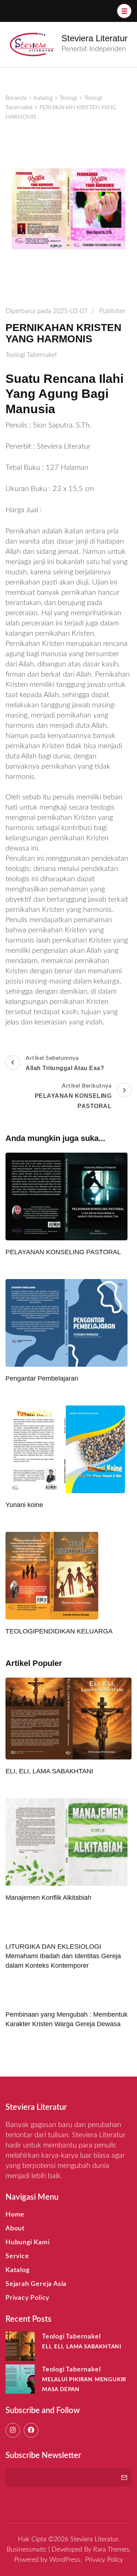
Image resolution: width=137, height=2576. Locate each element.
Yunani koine (24, 1505)
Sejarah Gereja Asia (36, 2284)
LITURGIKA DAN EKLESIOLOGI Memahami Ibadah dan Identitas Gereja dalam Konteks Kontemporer (63, 1956)
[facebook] (31, 2430)
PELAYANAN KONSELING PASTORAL (63, 1252)
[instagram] (13, 2430)
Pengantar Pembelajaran (42, 1378)
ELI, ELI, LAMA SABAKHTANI (49, 1771)
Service (17, 2256)
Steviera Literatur (94, 38)
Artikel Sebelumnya (65, 1063)
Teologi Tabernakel (31, 355)
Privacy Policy (27, 2298)
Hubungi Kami (28, 2242)
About (15, 2229)
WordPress (65, 2560)
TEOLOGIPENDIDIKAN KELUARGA (59, 1631)
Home (15, 2215)
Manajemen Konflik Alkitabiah (48, 1898)
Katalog (18, 2270)
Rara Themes (111, 2550)
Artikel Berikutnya (73, 1096)
